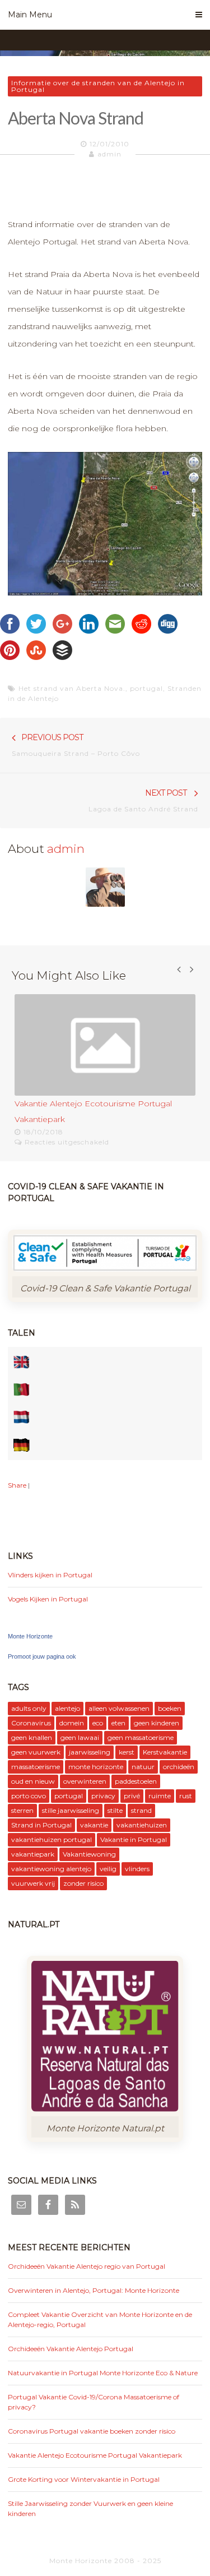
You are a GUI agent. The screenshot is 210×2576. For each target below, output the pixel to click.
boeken (170, 1708)
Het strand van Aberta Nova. (72, 688)
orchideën (179, 1767)
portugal (146, 688)
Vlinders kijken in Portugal (50, 1575)
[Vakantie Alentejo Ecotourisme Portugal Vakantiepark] (105, 1045)
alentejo (67, 1708)
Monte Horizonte (30, 1636)
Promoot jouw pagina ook (42, 1656)
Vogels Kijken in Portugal (48, 1599)
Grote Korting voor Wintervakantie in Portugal (84, 2479)
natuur (143, 1767)
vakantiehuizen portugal (52, 1839)
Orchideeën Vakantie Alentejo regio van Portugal (87, 2266)
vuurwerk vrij (33, 1883)
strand (141, 1810)
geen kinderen (157, 1723)
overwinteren (85, 1781)
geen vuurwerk (36, 1752)
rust (186, 1796)
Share (17, 1485)
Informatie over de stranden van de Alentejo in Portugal (98, 86)
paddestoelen (136, 1781)
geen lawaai (80, 1737)
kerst (127, 1752)
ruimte (160, 1796)
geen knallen (32, 1737)
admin (109, 154)
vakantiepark (33, 1854)
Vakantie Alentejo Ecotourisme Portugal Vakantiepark (95, 2455)
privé (132, 1796)
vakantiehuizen (142, 1825)
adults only (29, 1708)
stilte (115, 1810)
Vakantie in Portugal (134, 1839)
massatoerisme (36, 1767)
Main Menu (30, 15)
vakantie (94, 1825)
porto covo (29, 1796)
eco (98, 1723)
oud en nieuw (33, 1781)
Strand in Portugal (41, 1825)
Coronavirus (31, 1723)
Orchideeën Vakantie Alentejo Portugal (71, 2349)
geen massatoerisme (141, 1737)
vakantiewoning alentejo (51, 1869)
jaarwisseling (90, 1752)
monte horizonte (96, 1767)
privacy (103, 1796)
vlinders (137, 1869)
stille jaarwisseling (71, 1810)
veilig (108, 1869)
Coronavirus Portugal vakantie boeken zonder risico (92, 2431)
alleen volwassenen (119, 1708)
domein (72, 1723)
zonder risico (83, 1883)
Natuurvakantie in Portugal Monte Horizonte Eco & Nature (103, 2373)
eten (118, 1723)
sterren (22, 1810)
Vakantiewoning (89, 1854)
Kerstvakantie (165, 1752)
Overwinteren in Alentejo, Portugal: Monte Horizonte (94, 2290)
